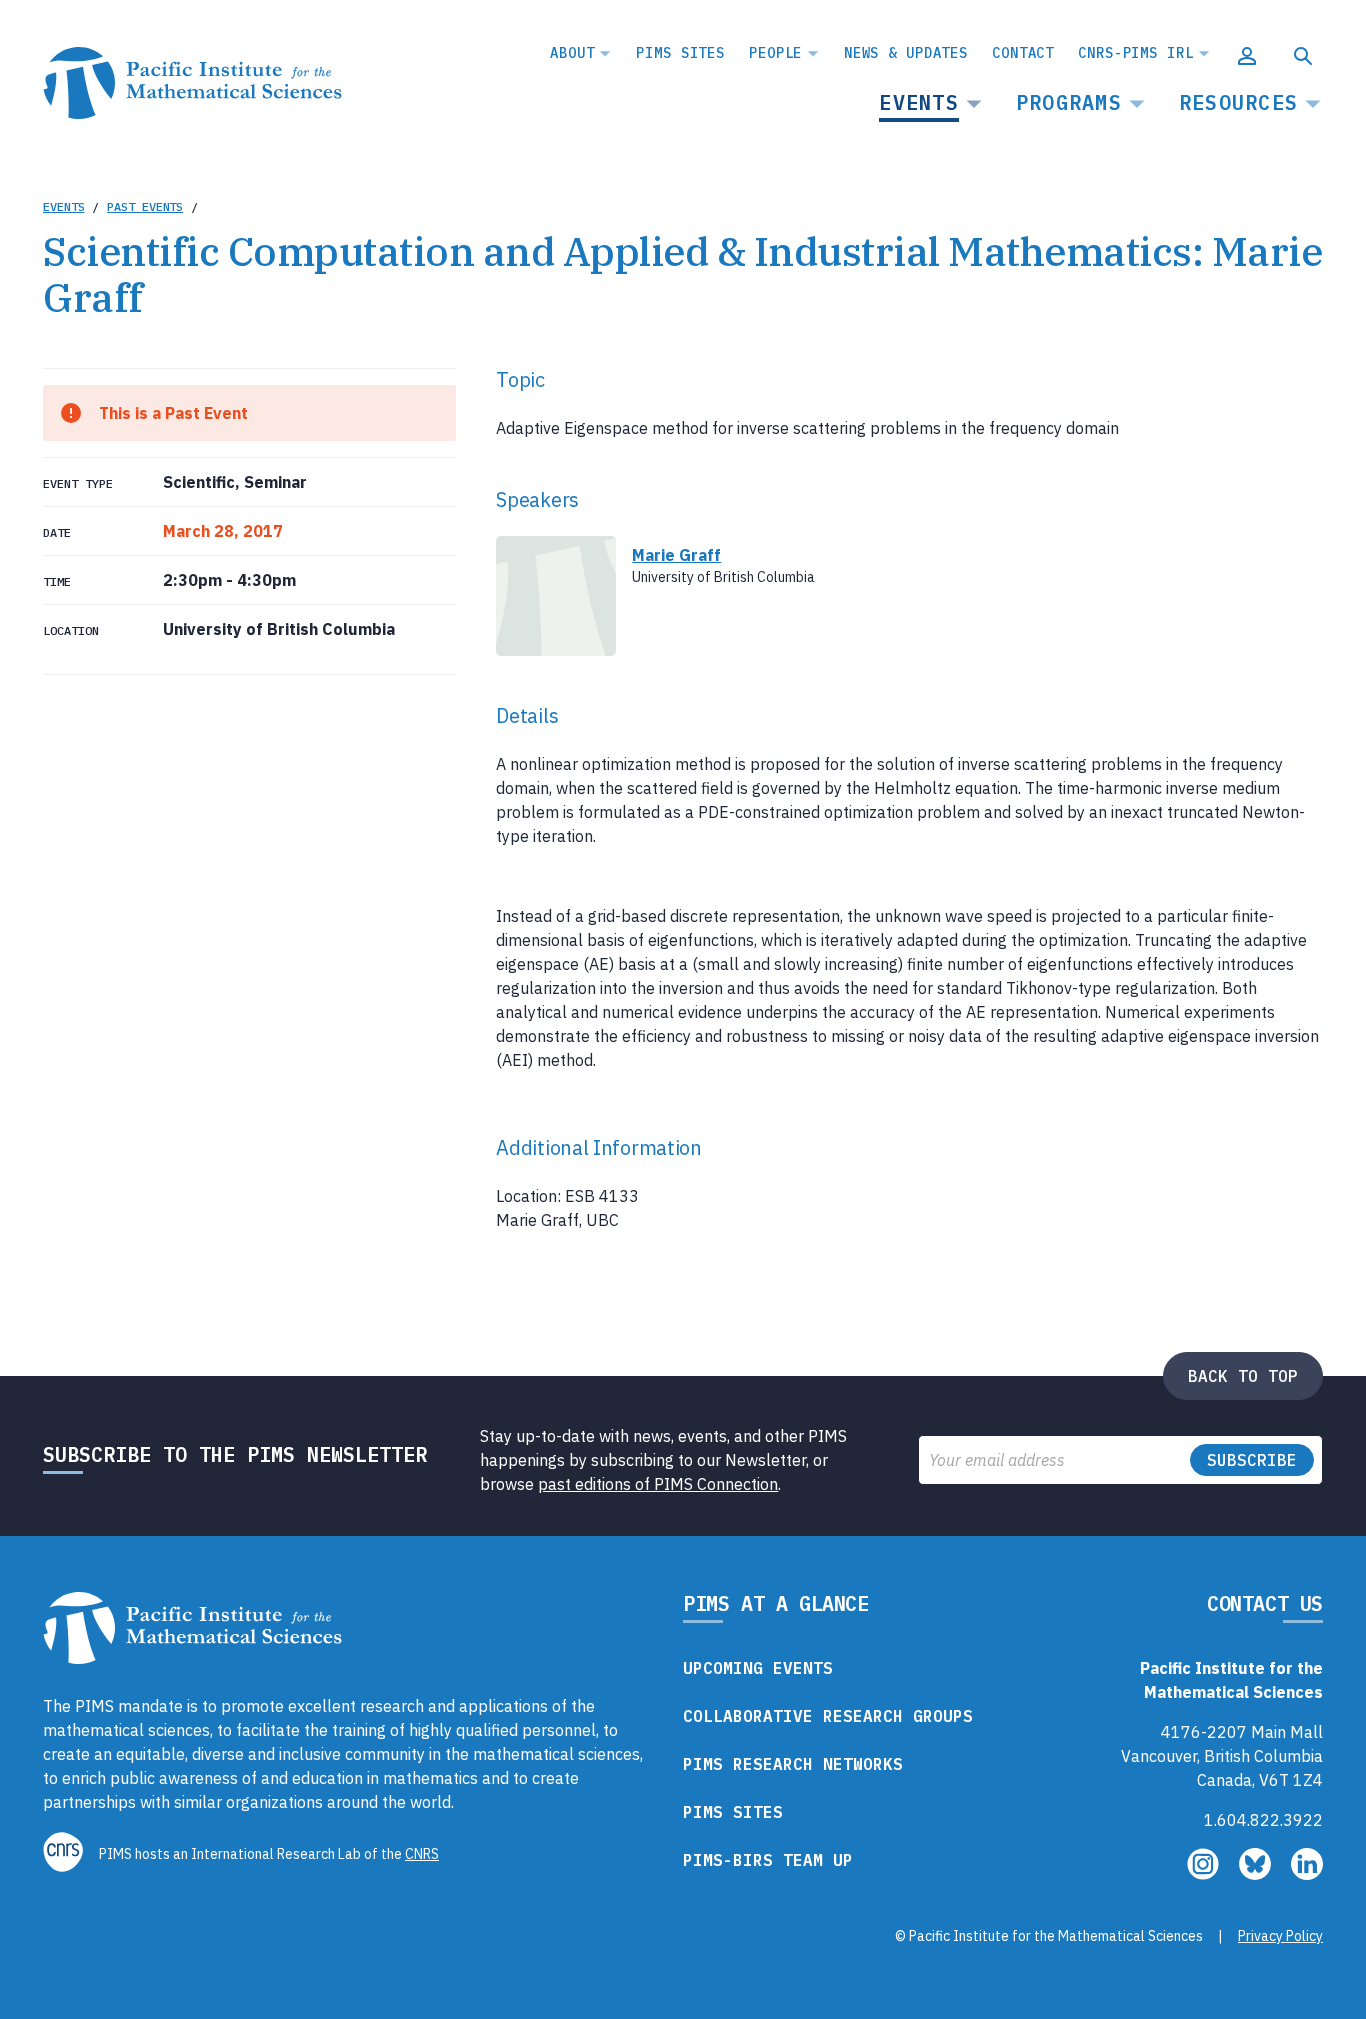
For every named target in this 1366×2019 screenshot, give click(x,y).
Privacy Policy (1280, 1936)
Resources (1238, 102)
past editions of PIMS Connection (658, 1484)
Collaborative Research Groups (828, 1716)
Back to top (1243, 1376)
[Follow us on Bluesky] (1257, 1874)
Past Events (145, 206)
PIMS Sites (680, 53)
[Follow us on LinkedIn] (1307, 1874)
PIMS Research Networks (793, 1764)
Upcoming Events (758, 1668)
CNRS (422, 1854)
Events (919, 102)
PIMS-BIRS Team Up (768, 1860)
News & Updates (906, 53)
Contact (1023, 53)
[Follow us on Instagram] (1205, 1874)
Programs (1069, 102)
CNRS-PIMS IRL (1135, 53)
